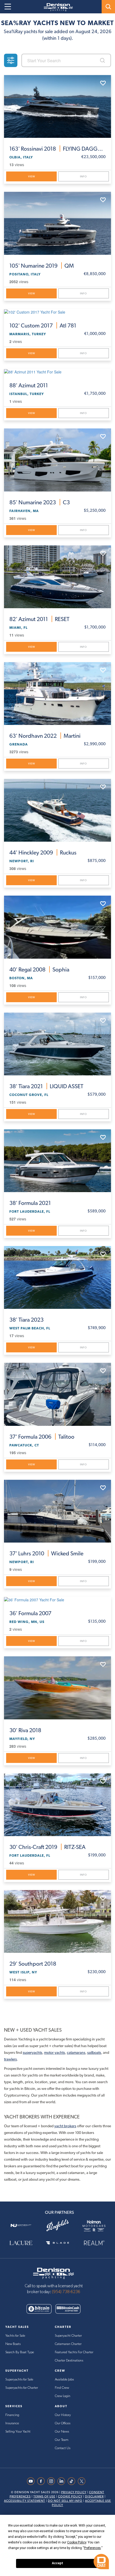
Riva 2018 (25, 1730)
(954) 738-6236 (66, 2292)
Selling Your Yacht (18, 2432)
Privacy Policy (74, 2492)
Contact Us (63, 2448)
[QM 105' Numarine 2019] (57, 223)
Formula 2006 (42, 1437)
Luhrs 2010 (46, 1553)
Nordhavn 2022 (45, 736)
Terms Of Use (44, 2497)
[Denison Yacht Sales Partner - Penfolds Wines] (58, 2225)
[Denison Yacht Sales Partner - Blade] (58, 2243)
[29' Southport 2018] (57, 1921)
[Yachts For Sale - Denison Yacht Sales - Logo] (56, 7)
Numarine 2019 (42, 266)
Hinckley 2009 (43, 852)
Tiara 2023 (26, 1320)
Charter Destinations (69, 2361)
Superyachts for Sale (19, 2380)
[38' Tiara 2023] (57, 1277)
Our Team (62, 2440)
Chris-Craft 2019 (47, 1847)
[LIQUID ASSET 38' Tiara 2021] (57, 1044)
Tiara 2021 (46, 1086)
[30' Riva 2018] (57, 1688)
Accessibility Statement (25, 2501)
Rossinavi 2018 (57, 149)
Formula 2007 (30, 1613)
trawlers (10, 2059)
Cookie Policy (70, 2497)
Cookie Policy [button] (77, 2542)
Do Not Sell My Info (65, 2501)
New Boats (13, 2344)
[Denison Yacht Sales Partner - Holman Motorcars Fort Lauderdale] (94, 2225)
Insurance (12, 2423)
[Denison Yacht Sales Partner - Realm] (94, 2243)
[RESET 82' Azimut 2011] (57, 577)
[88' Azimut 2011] (57, 372)
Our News (62, 2432)
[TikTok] (73, 2481)
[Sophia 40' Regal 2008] (57, 927)
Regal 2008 (39, 969)
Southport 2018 (33, 1964)
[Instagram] (52, 2481)
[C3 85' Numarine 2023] (57, 460)
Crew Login (63, 2396)
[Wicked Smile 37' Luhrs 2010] (57, 1511)
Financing (12, 2415)
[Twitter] (83, 2481)
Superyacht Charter (68, 2336)
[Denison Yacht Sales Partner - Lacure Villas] (21, 2243)
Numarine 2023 (40, 502)
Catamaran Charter (68, 2344)
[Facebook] (42, 2481)
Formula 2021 (30, 1203)
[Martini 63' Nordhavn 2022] (57, 694)
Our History (63, 2415)
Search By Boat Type (20, 2352)
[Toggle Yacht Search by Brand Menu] (108, 7)
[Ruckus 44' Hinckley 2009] (57, 810)
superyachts (32, 2052)
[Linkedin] (63, 2481)
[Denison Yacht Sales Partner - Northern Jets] (21, 2225)
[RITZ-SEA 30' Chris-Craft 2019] (57, 1805)
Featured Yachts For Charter (74, 2352)
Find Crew (62, 2388)
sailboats (94, 2052)
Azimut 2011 (29, 385)
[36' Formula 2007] (57, 1599)
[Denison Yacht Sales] (53, 2273)
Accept (57, 2563)
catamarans (76, 2052)
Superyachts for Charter (22, 2388)
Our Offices (63, 2423)
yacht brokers (65, 2126)
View (32, 176)
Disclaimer (94, 2497)
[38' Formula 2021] (57, 1161)
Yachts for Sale (15, 2336)
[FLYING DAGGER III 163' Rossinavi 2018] (57, 106)
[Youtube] (32, 2481)
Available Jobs (64, 2380)
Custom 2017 (43, 325)
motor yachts (55, 2052)
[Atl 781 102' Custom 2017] (57, 312)
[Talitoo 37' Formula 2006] (57, 1394)
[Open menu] (8, 7)
